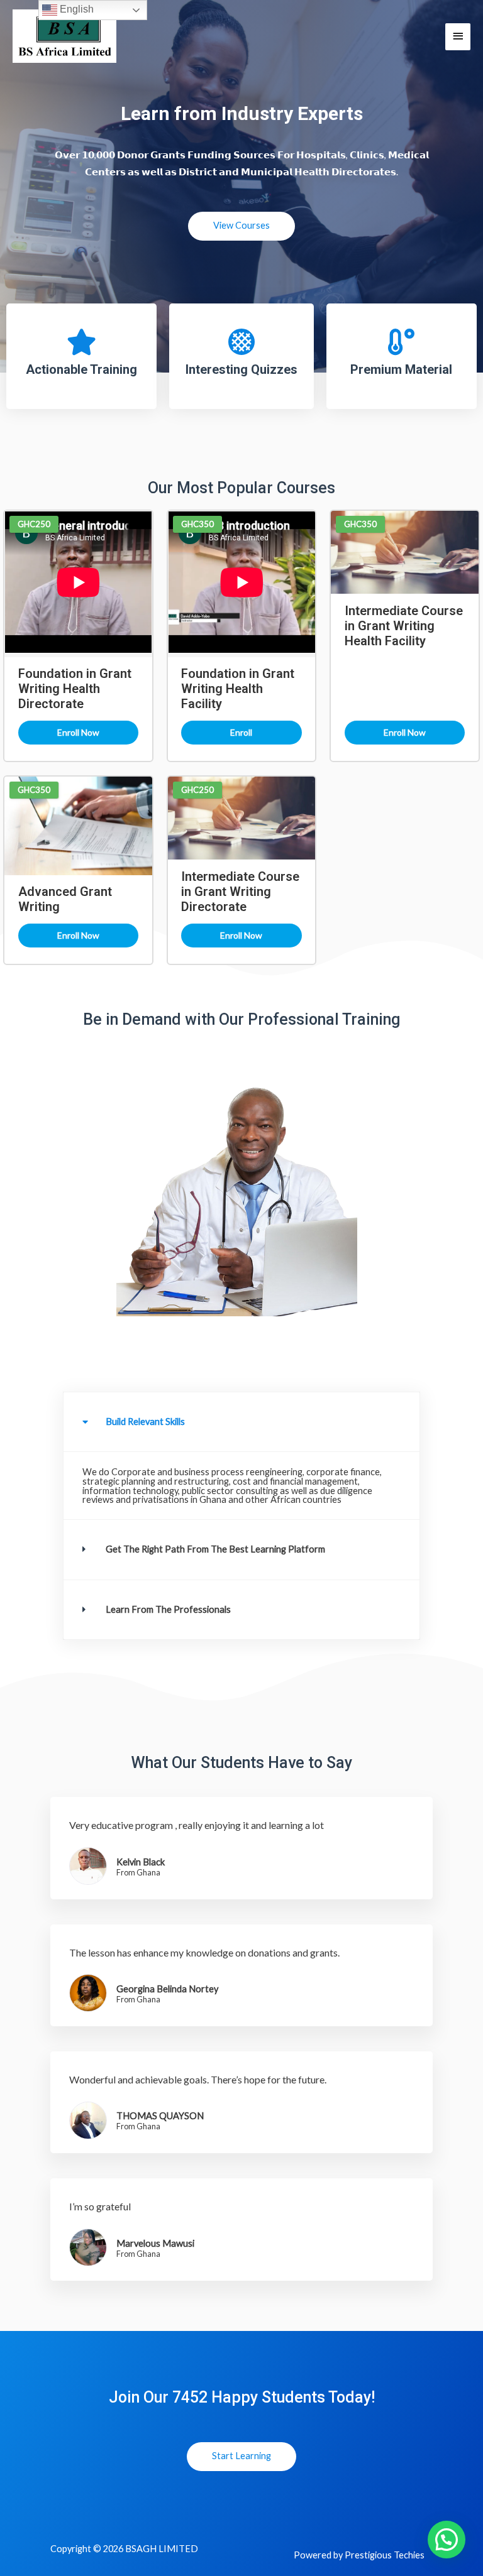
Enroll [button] (241, 732)
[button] (241, 1422)
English (75, 9)
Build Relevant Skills (145, 1422)
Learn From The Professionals (168, 1609)
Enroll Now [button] (78, 732)
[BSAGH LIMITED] (64, 36)
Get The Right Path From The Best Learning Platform (215, 1549)
